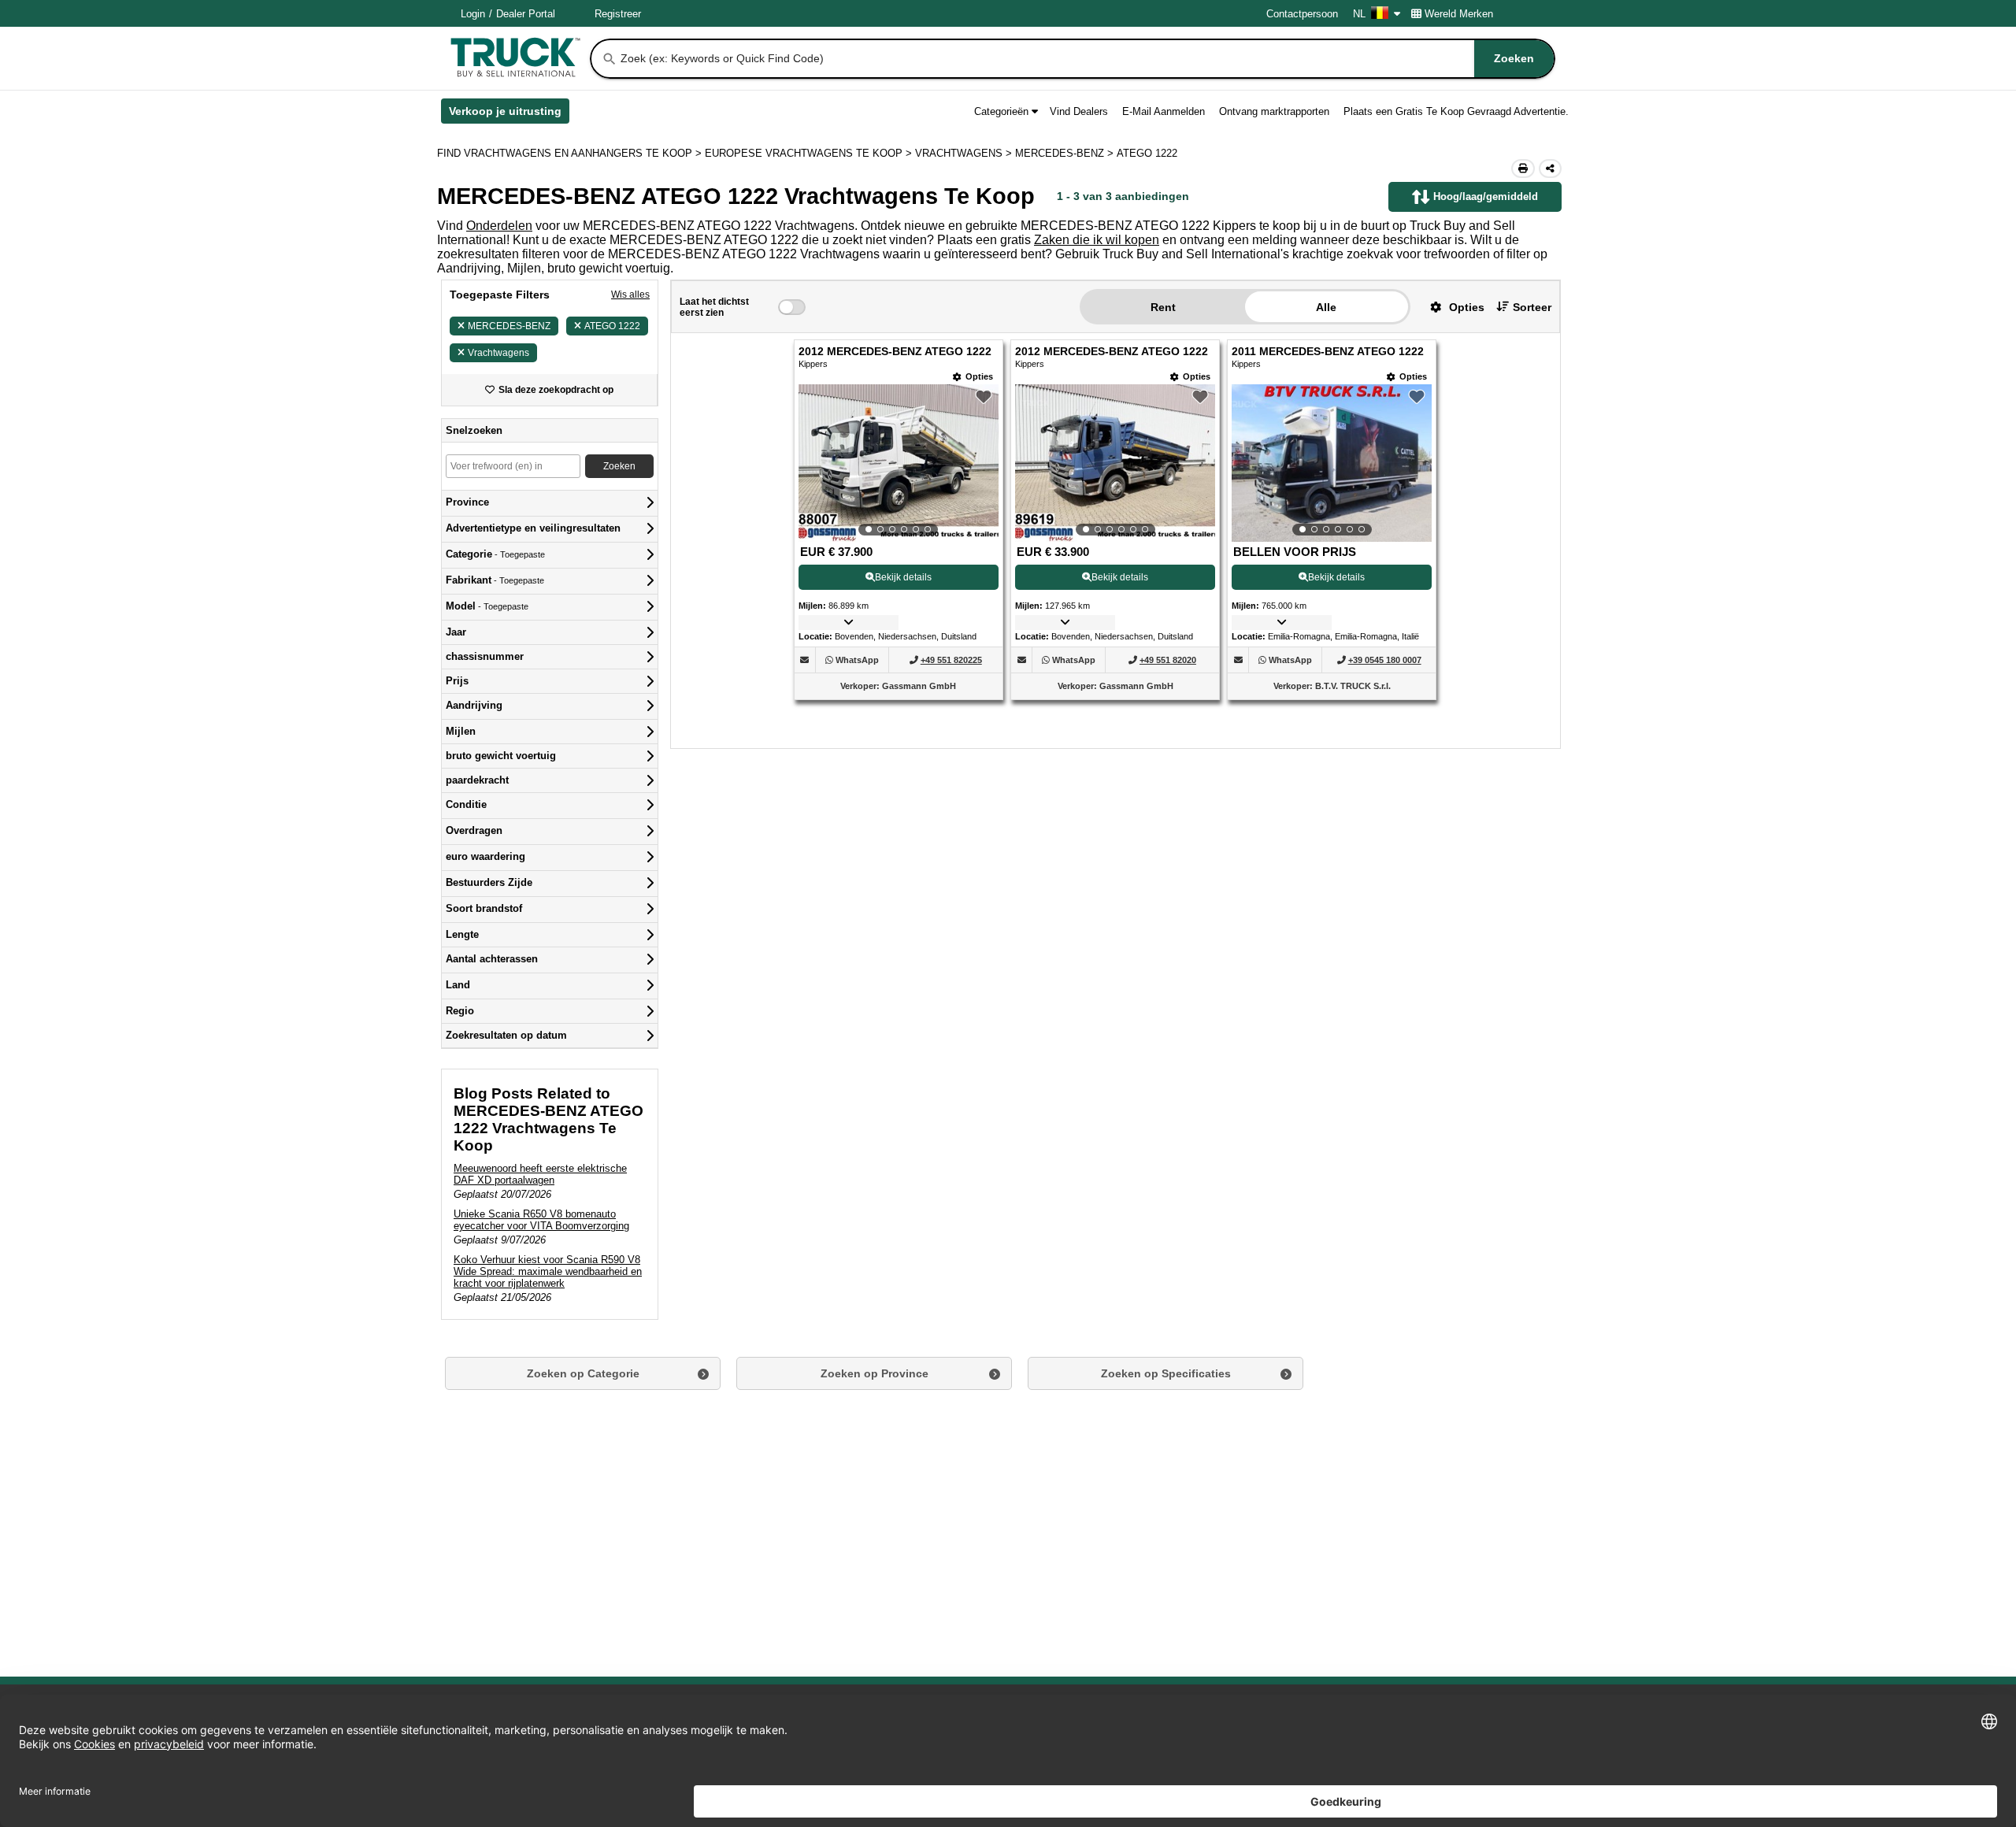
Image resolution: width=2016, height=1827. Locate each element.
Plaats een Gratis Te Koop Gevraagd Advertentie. (1456, 111)
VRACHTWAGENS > (965, 153)
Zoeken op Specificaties (1166, 1373)
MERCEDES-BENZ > (1066, 153)
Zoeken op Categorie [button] (583, 1373)
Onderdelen (499, 226)
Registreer (618, 14)
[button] (1451, 307)
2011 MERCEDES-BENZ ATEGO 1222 (1328, 352)
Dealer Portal (526, 14)
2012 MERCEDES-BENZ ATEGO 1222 (895, 352)
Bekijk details (903, 577)
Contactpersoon (1302, 14)
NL (1359, 14)
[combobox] (1086, 59)
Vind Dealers (1079, 111)
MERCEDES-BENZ (509, 326)
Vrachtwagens (498, 353)
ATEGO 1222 (612, 326)
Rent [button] (1163, 307)
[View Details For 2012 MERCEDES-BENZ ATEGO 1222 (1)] (899, 463)
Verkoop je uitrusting (509, 114)
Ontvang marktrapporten (1274, 111)
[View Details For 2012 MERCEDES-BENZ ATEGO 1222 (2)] (1115, 463)
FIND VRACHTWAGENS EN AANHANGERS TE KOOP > (571, 153)
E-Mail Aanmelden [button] (1164, 111)
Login (473, 14)
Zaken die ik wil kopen (1097, 240)
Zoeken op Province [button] (875, 1373)
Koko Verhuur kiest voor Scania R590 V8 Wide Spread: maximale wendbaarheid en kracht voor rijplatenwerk (548, 1271)
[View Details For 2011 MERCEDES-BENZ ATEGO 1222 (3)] (1332, 463)
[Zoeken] (610, 59)
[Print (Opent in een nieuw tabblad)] (1523, 169)
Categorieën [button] (1001, 111)
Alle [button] (1326, 307)
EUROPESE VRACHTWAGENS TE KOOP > (810, 153)
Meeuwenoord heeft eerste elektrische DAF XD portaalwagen (540, 1174)
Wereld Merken (1459, 14)
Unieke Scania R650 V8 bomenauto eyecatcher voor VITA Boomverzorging (541, 1220)
